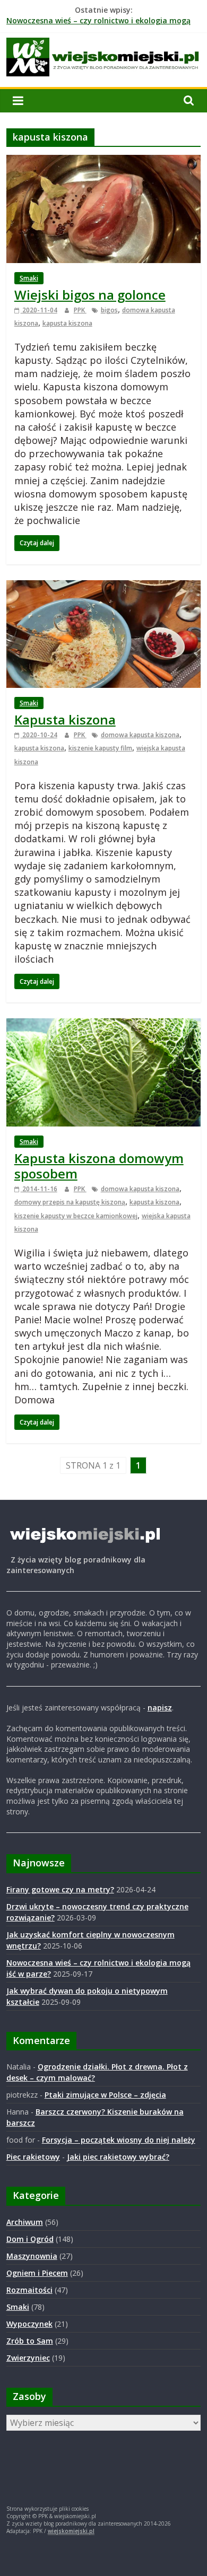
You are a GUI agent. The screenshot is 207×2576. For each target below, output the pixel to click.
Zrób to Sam (30, 2341)
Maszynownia (32, 2256)
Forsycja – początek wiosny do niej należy (119, 2140)
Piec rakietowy (33, 2157)
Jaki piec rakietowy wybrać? (118, 2157)
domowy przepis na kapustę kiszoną (70, 1202)
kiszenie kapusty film (100, 748)
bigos (109, 310)
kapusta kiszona (67, 323)
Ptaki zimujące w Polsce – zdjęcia (105, 2095)
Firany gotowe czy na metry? (60, 1889)
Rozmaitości (29, 2290)
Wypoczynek (29, 2324)
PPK (80, 310)
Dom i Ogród (30, 2239)
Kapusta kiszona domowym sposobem (99, 1166)
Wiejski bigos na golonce (90, 295)
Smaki (29, 278)
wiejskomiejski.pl (71, 2531)
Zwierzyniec (28, 2358)
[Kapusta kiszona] (104, 587)
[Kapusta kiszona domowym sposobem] (104, 1025)
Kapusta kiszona (65, 719)
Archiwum (25, 2222)
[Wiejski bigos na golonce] (104, 161)
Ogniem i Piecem (37, 2273)
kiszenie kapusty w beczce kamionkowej (76, 1216)
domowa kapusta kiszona (140, 735)
